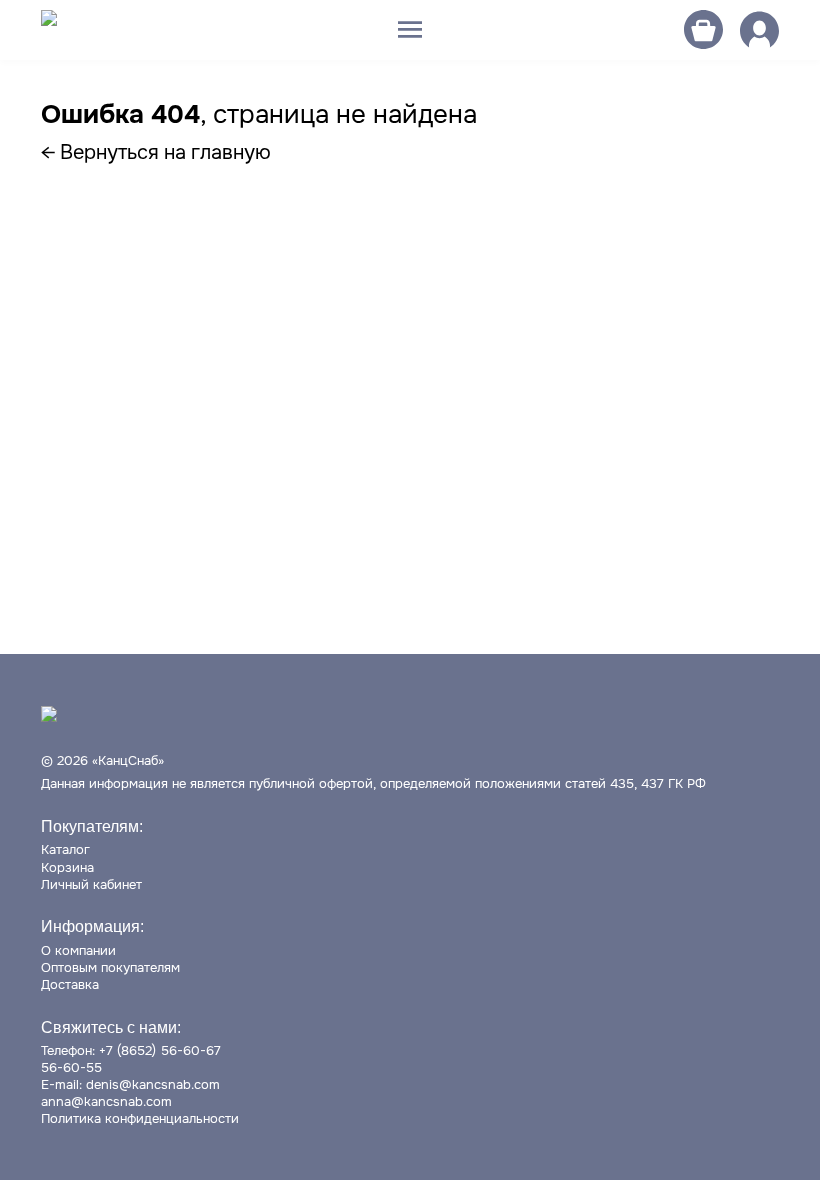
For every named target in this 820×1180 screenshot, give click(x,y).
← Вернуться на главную (156, 152)
